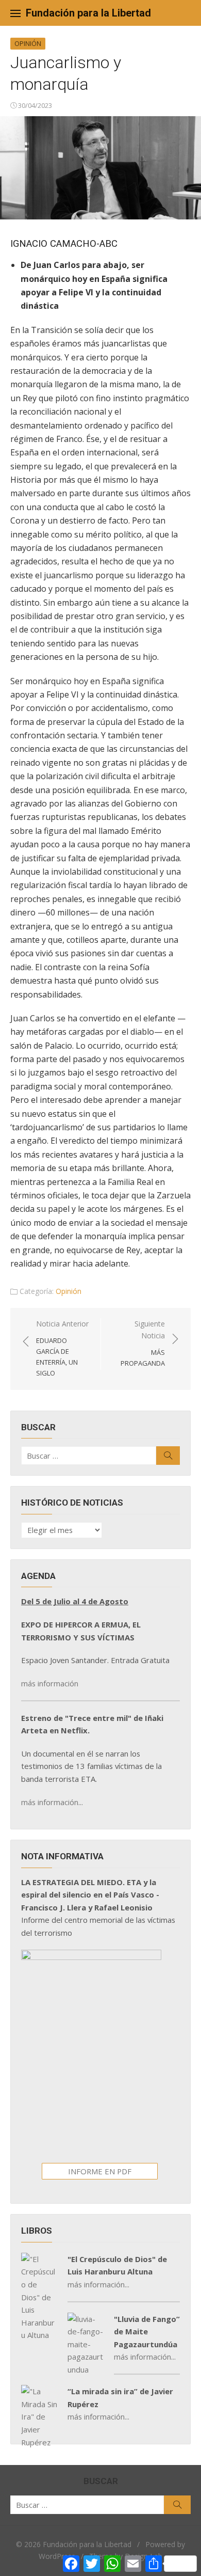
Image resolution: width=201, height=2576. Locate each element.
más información (50, 1683)
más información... (52, 1802)
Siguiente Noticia (143, 1343)
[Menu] (15, 13)
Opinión (28, 43)
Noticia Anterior (62, 1348)
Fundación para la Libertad (88, 13)
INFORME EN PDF (100, 2171)
